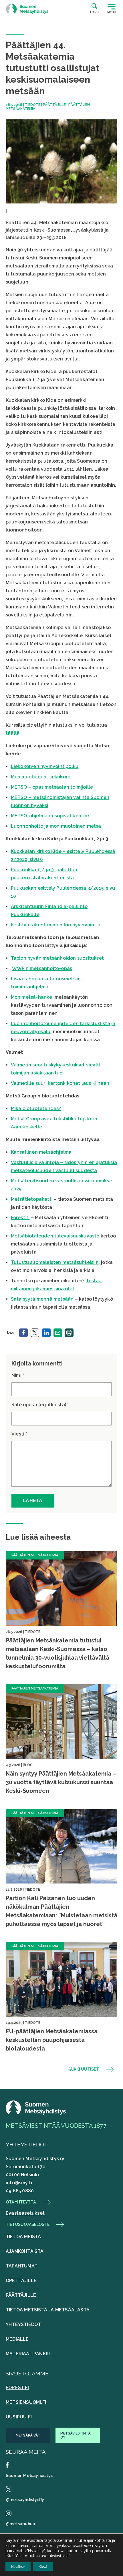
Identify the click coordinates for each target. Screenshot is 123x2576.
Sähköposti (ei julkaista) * (40, 1405)
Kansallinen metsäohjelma (41, 1152)
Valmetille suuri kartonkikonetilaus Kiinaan (60, 1083)
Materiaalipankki (28, 2354)
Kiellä (43, 2567)
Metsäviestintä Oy (76, 2435)
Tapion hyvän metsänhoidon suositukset (57, 958)
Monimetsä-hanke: (32, 997)
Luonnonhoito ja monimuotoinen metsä (56, 826)
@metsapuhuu (20, 2524)
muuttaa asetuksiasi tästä (48, 2556)
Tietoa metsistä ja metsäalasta (48, 2310)
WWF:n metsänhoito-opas (42, 968)
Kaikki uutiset (83, 2069)
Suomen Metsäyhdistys (29, 2476)
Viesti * (19, 1434)
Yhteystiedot (23, 2324)
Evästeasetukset (25, 2213)
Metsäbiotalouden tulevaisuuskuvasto (55, 1236)
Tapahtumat (22, 2266)
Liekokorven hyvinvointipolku (45, 766)
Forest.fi (20, 1218)
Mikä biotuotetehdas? (36, 1108)
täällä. (13, 733)
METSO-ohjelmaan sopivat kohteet (51, 816)
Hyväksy (18, 2567)
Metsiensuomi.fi (26, 2402)
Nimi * (18, 1375)
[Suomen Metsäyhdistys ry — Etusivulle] (27, 9)
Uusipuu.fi (19, 2417)
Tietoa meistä (23, 2237)
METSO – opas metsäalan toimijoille (52, 787)
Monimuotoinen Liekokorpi (41, 777)
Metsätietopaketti (32, 1199)
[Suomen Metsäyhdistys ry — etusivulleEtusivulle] (36, 2113)
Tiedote (33, 105)
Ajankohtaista (25, 2251)
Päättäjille (54, 105)
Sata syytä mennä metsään (42, 1299)
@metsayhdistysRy (25, 2500)
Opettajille (21, 2281)
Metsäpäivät (28, 2435)
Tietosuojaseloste (28, 2224)
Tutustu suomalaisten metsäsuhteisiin (55, 1262)
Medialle (17, 2339)
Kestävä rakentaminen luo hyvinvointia (56, 925)
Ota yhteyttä (21, 2202)
